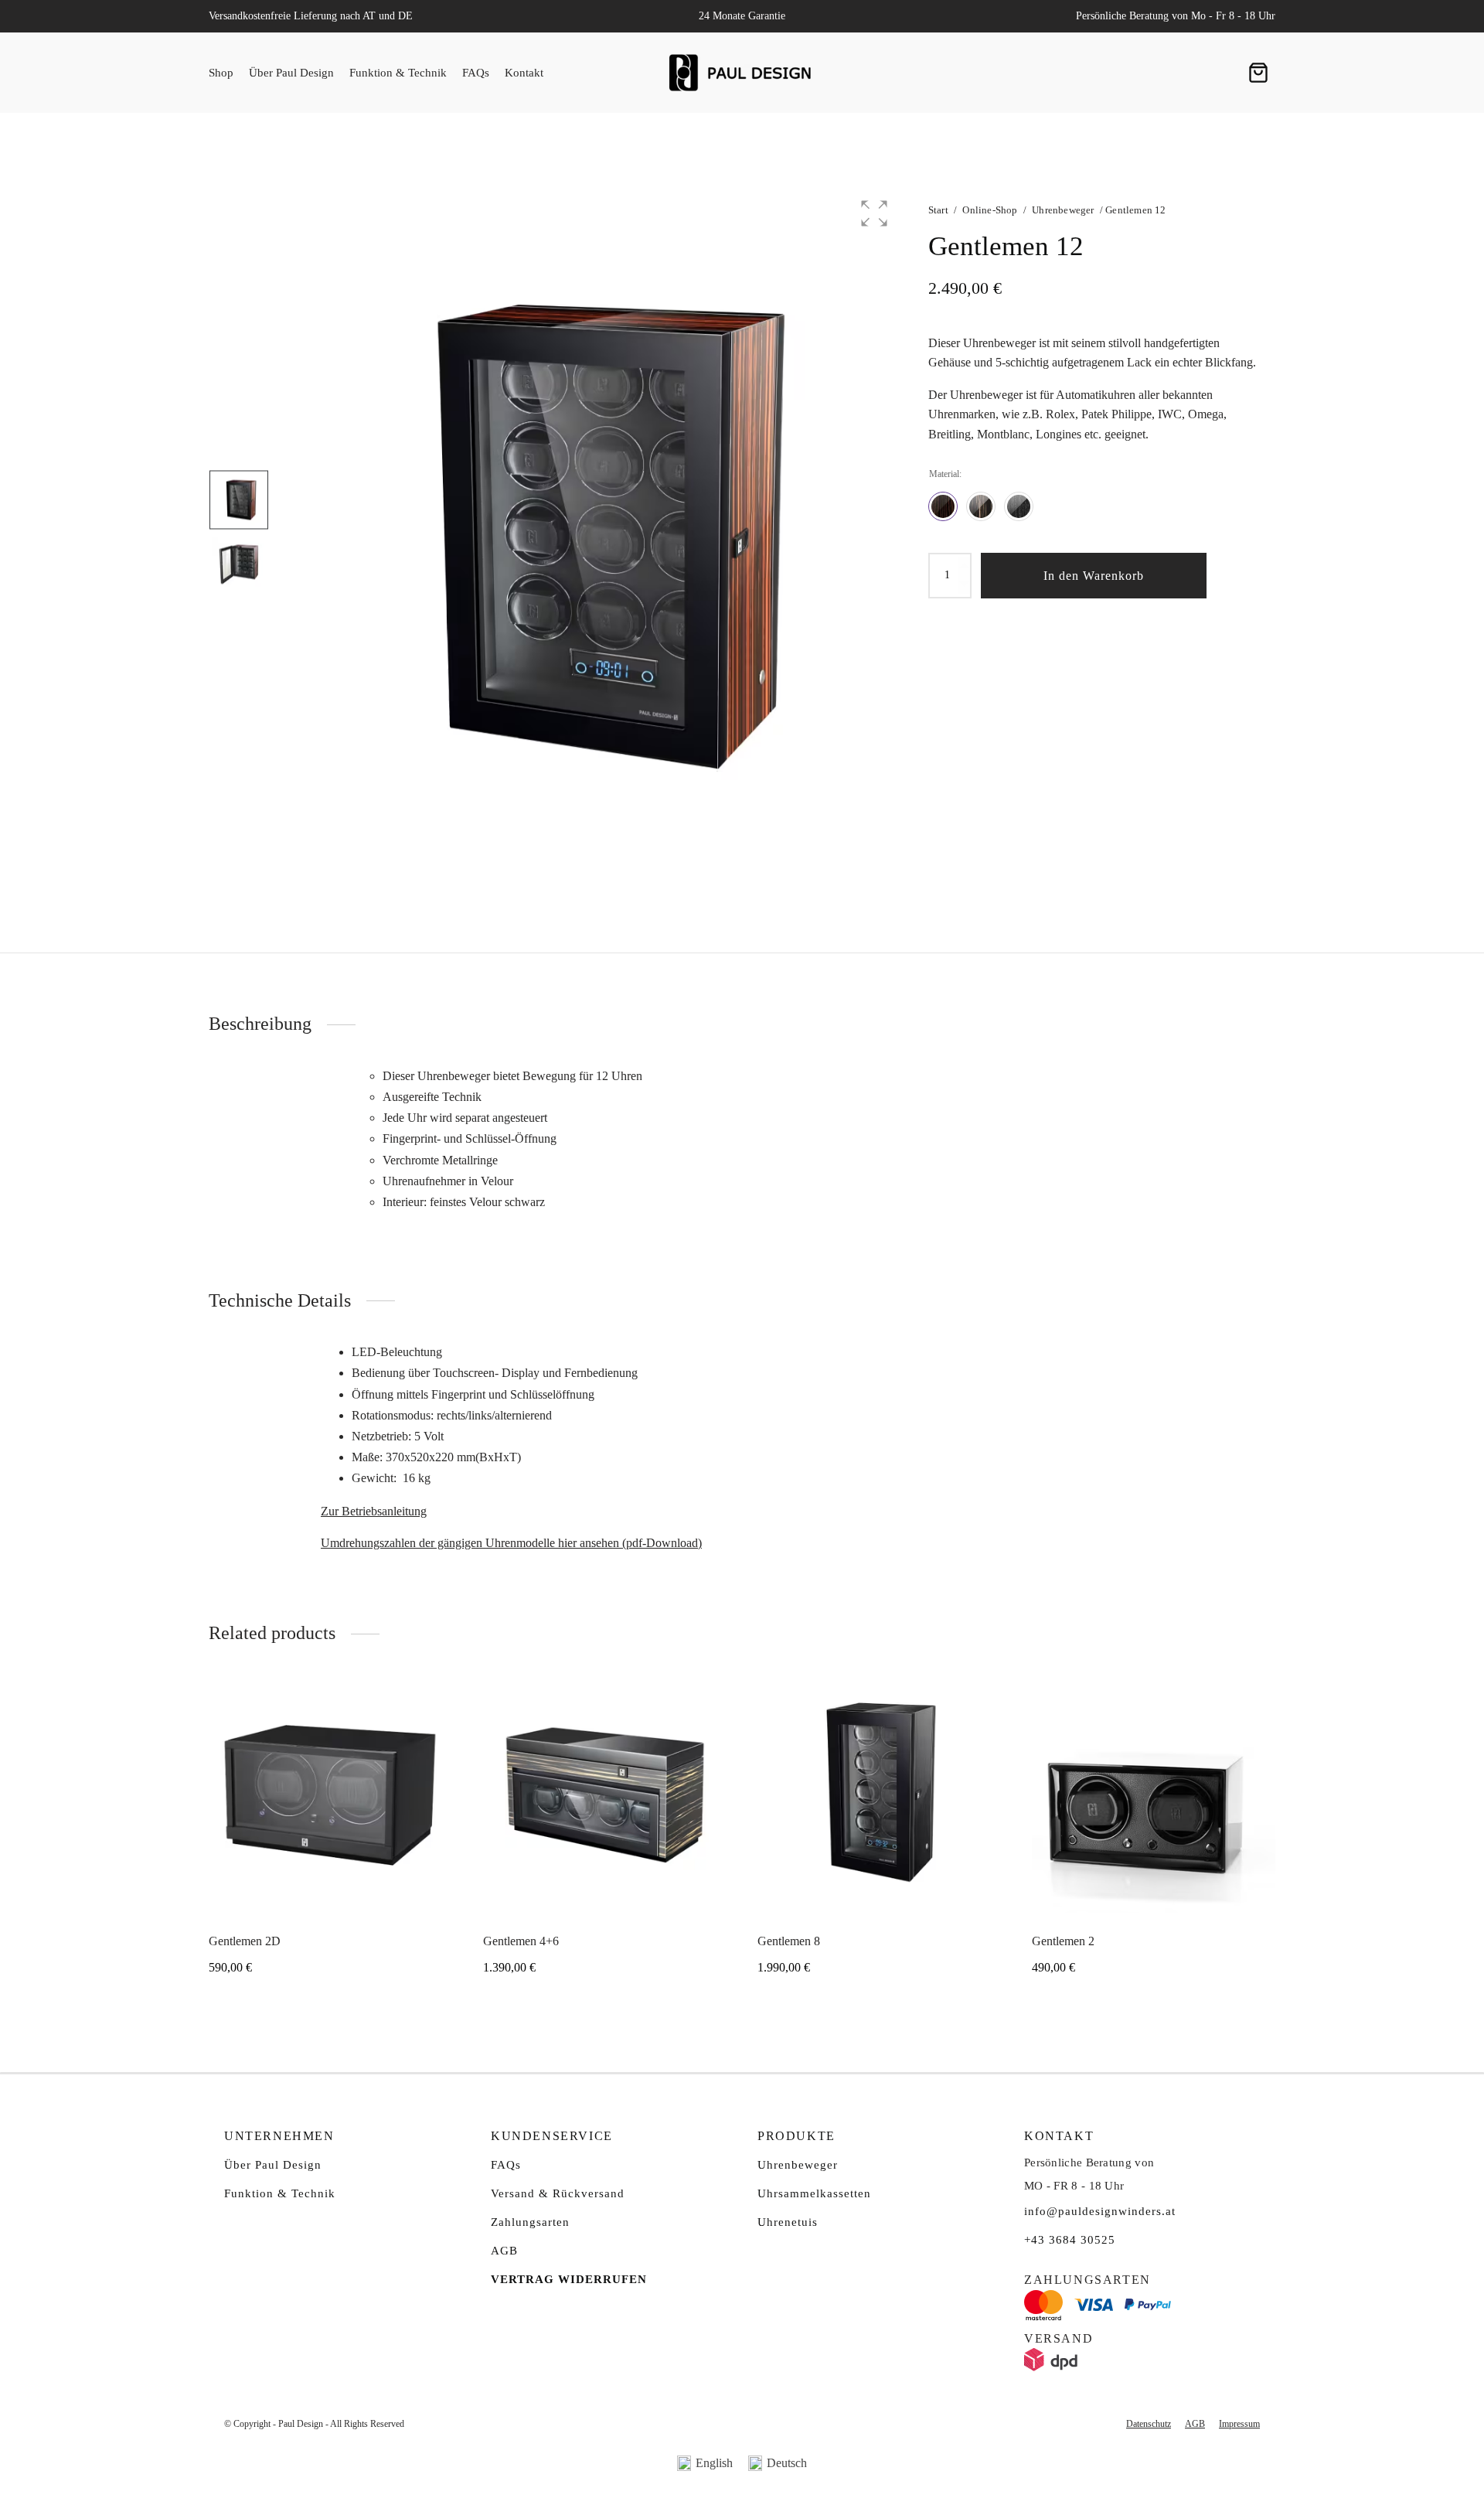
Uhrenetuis (788, 2222)
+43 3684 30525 (1070, 2240)
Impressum (1239, 2424)
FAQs (476, 73)
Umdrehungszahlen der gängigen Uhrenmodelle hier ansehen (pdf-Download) (511, 1543)
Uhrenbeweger (1063, 210)
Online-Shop (990, 210)
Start (938, 210)
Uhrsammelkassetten (814, 2193)
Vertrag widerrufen (569, 2279)
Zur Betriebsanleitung (374, 1511)
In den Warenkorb (1094, 576)
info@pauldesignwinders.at (1100, 2211)
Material (944, 474)
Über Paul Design (291, 73)
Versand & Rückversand (558, 2193)
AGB (504, 2251)
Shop (221, 73)
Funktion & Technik (398, 73)
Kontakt (524, 73)
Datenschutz (1149, 2424)
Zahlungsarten (530, 2222)
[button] (874, 213)
